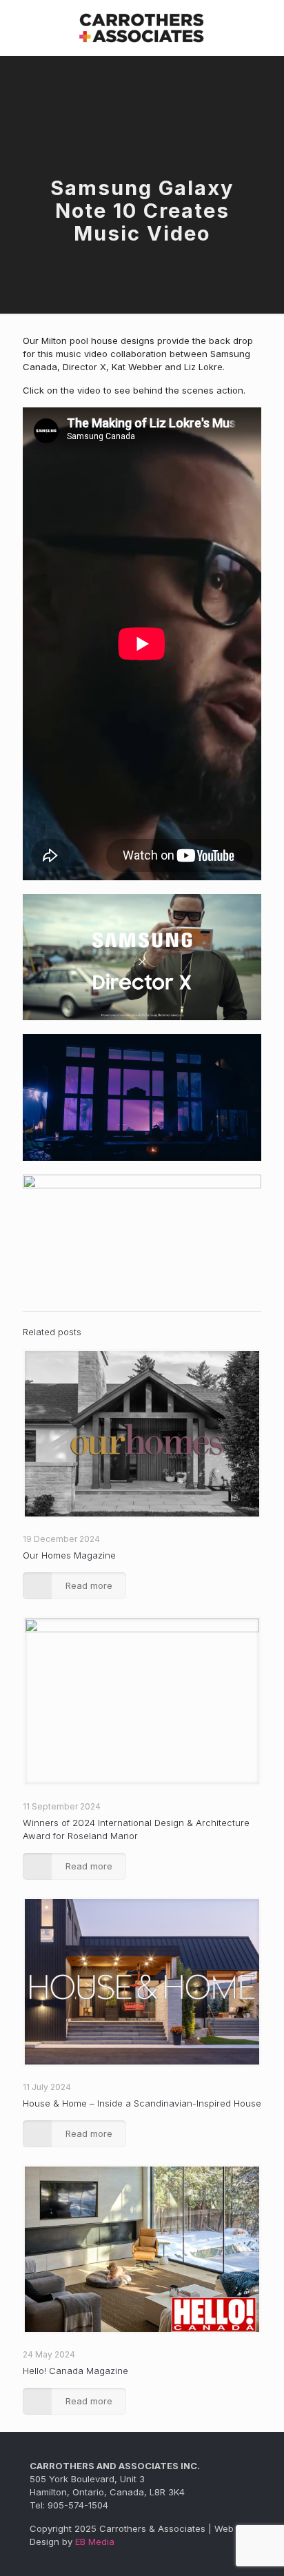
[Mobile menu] (265, 28)
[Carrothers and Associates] (142, 28)
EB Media (95, 2542)
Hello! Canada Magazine (75, 2371)
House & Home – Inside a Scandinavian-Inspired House (142, 2103)
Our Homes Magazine (69, 1555)
